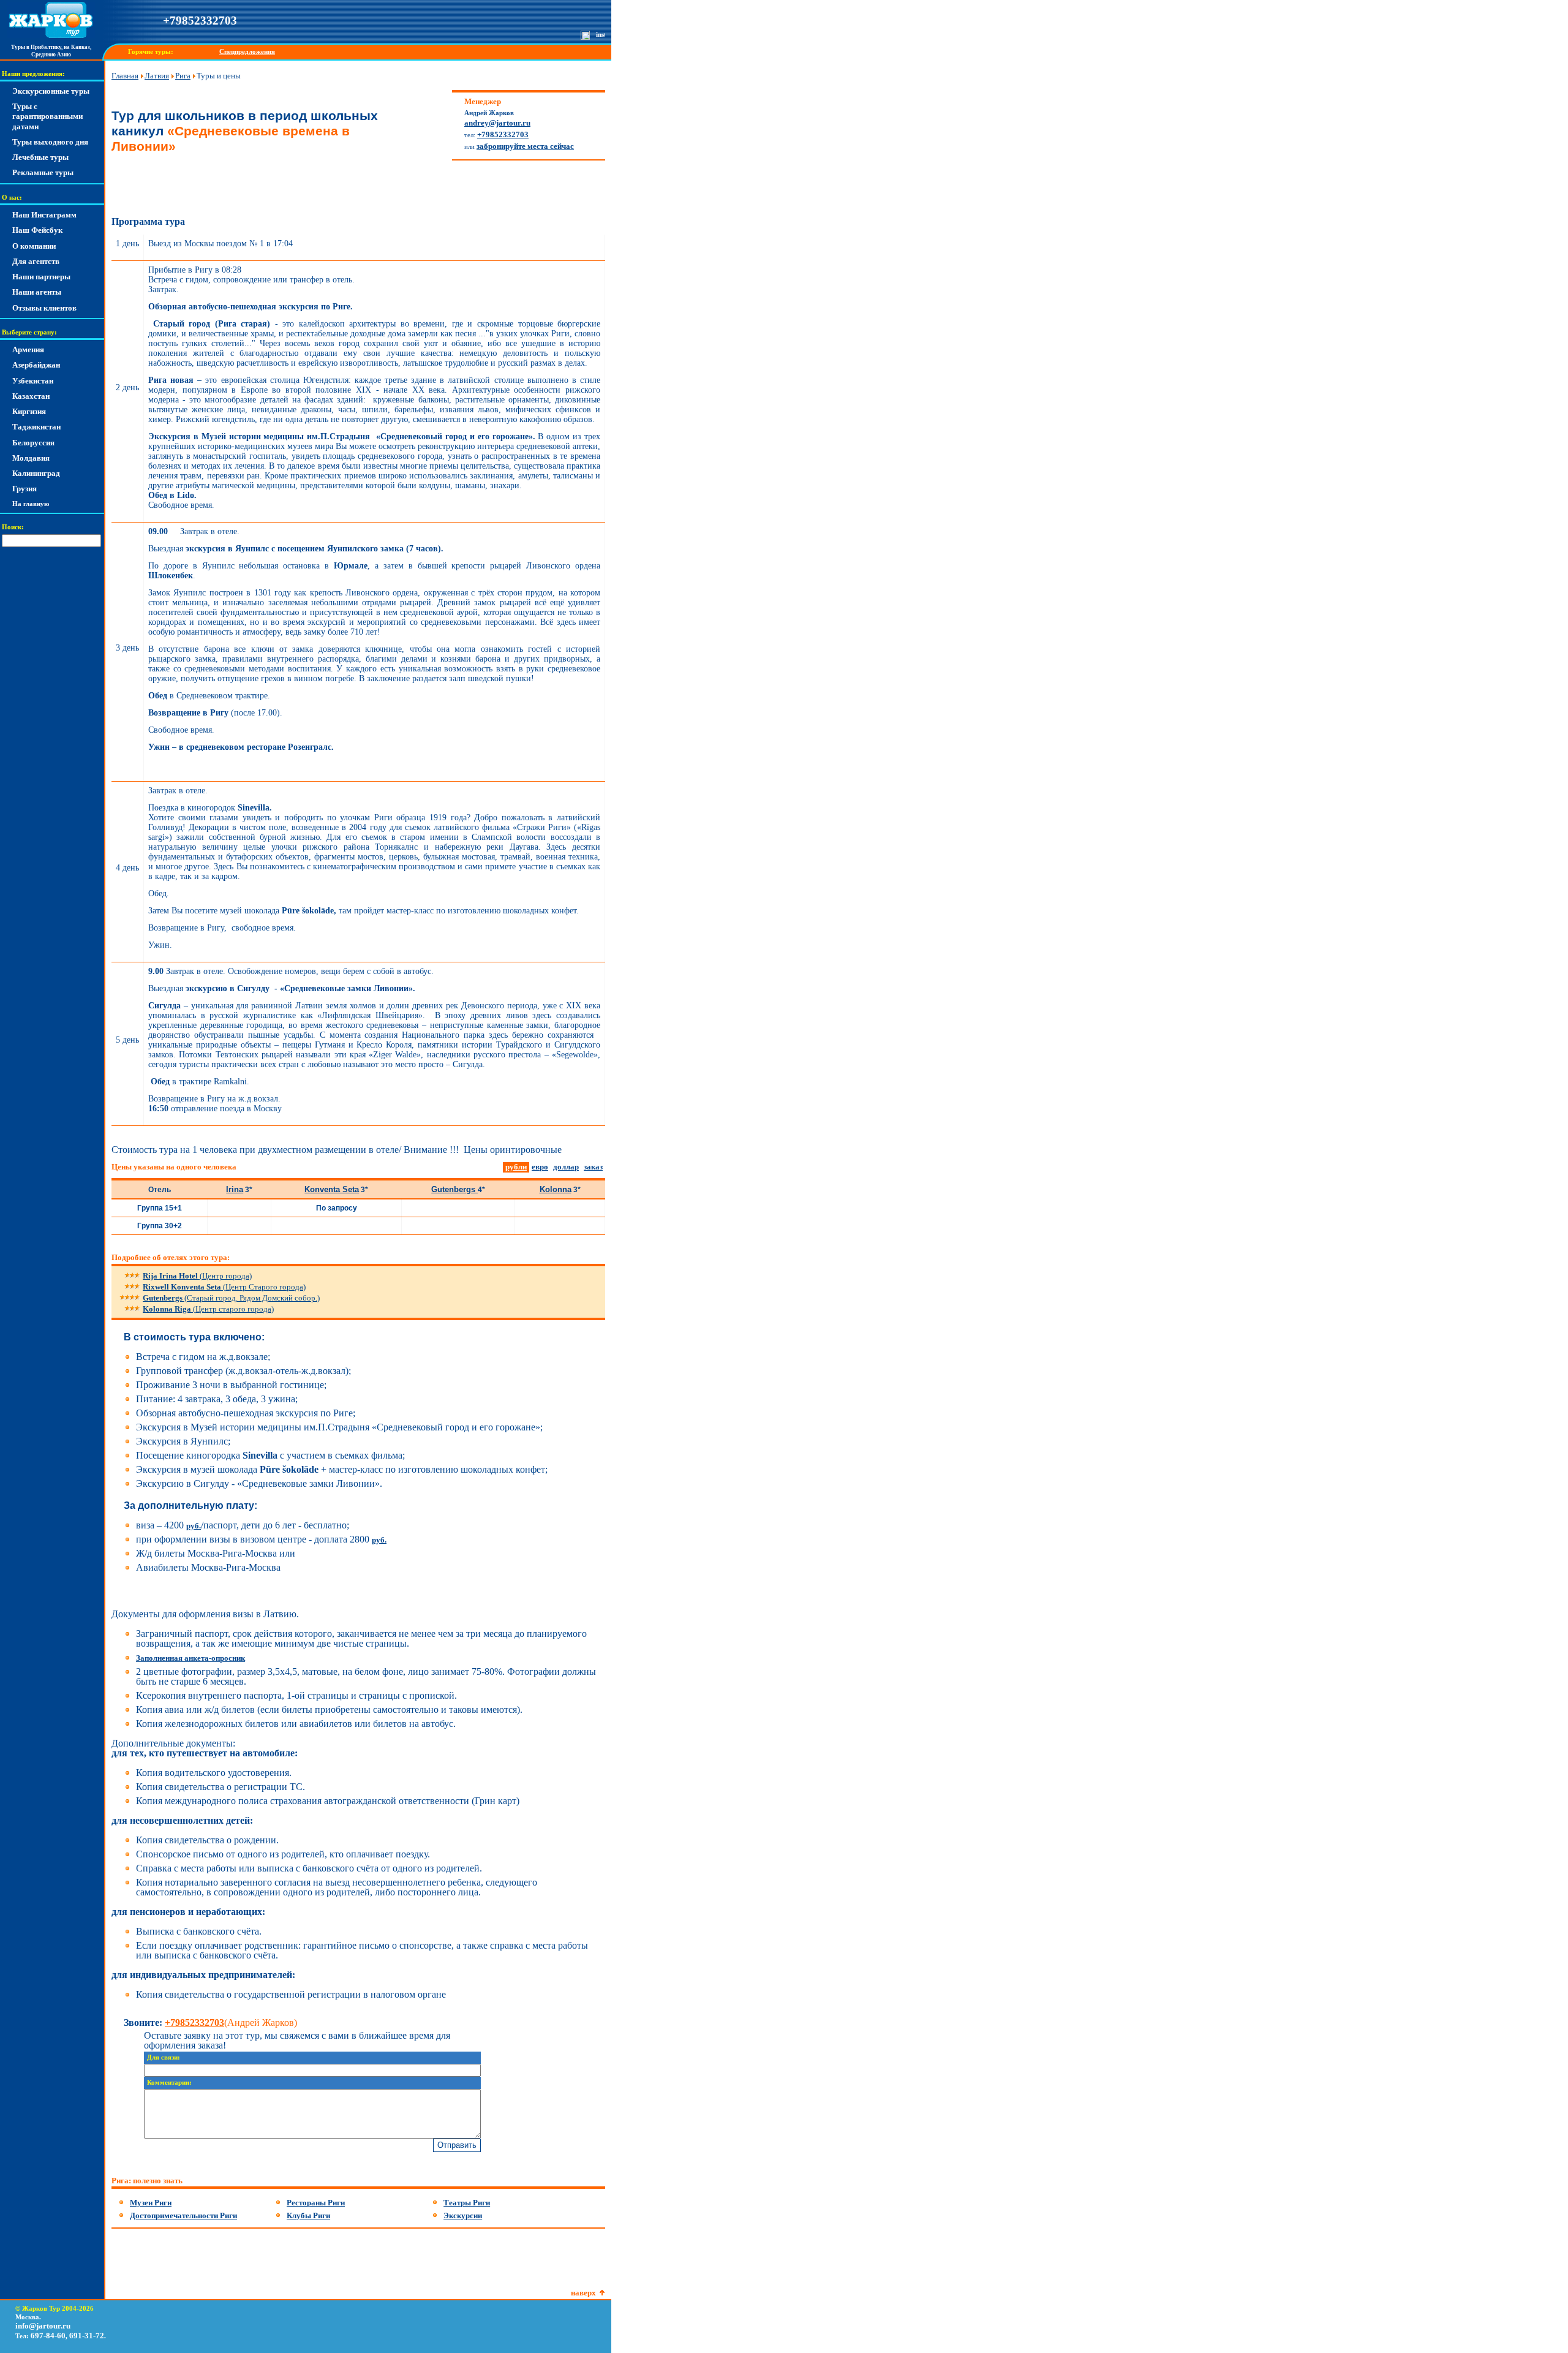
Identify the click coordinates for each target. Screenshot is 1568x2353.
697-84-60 (48, 2336)
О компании (34, 246)
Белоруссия (33, 443)
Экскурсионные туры (51, 91)
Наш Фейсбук (37, 230)
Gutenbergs (454, 1189)
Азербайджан (36, 365)
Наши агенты (37, 292)
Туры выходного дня (50, 142)
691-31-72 (87, 2336)
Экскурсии (463, 2215)
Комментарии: (169, 2083)
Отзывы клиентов (44, 308)
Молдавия (31, 458)
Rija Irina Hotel (197, 1276)
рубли (516, 1167)
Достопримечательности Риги (183, 2215)
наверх (583, 2293)
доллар (566, 1167)
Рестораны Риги (316, 2203)
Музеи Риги (151, 2203)
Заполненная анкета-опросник (190, 1658)
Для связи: (164, 2057)
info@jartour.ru (43, 2326)
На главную (31, 504)
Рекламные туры (43, 172)
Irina (235, 1189)
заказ (593, 1167)
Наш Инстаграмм (44, 215)
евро (540, 1167)
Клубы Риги (308, 2215)
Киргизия (29, 411)
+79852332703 (200, 21)
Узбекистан (33, 381)
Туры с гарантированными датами (47, 116)
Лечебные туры (40, 157)
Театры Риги (467, 2203)
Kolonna (556, 1189)
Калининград (36, 473)
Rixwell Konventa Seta (224, 1287)
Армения (28, 349)
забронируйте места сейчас (525, 146)
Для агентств (36, 261)
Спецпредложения (247, 52)
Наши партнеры (41, 277)
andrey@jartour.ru (497, 123)
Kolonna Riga (208, 1309)
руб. (194, 1526)
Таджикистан (36, 427)
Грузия (24, 489)
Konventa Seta (332, 1189)
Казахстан (31, 396)
